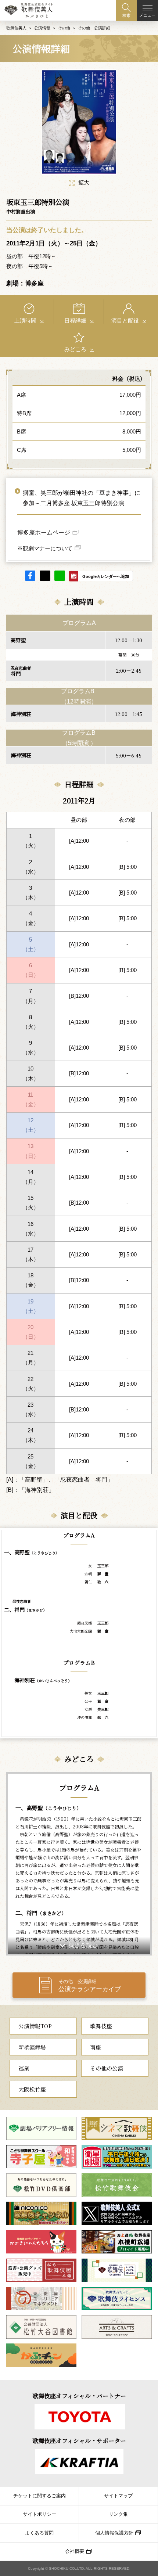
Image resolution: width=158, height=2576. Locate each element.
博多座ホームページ (44, 532)
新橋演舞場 (32, 2047)
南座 (96, 2047)
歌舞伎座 (101, 2026)
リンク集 (118, 2514)
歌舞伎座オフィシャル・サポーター (79, 2441)
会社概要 (75, 2551)
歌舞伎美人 (16, 28)
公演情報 (42, 28)
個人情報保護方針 (114, 2533)
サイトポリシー (39, 2514)
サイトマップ (118, 2496)
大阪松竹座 (32, 2089)
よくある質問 (39, 2533)
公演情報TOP (35, 2026)
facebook (30, 576)
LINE (60, 576)
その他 (64, 28)
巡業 (24, 2068)
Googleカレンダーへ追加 (106, 576)
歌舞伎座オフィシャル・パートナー (79, 2396)
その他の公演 (107, 2068)
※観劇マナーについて (45, 548)
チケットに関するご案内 (39, 2496)
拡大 (84, 183)
